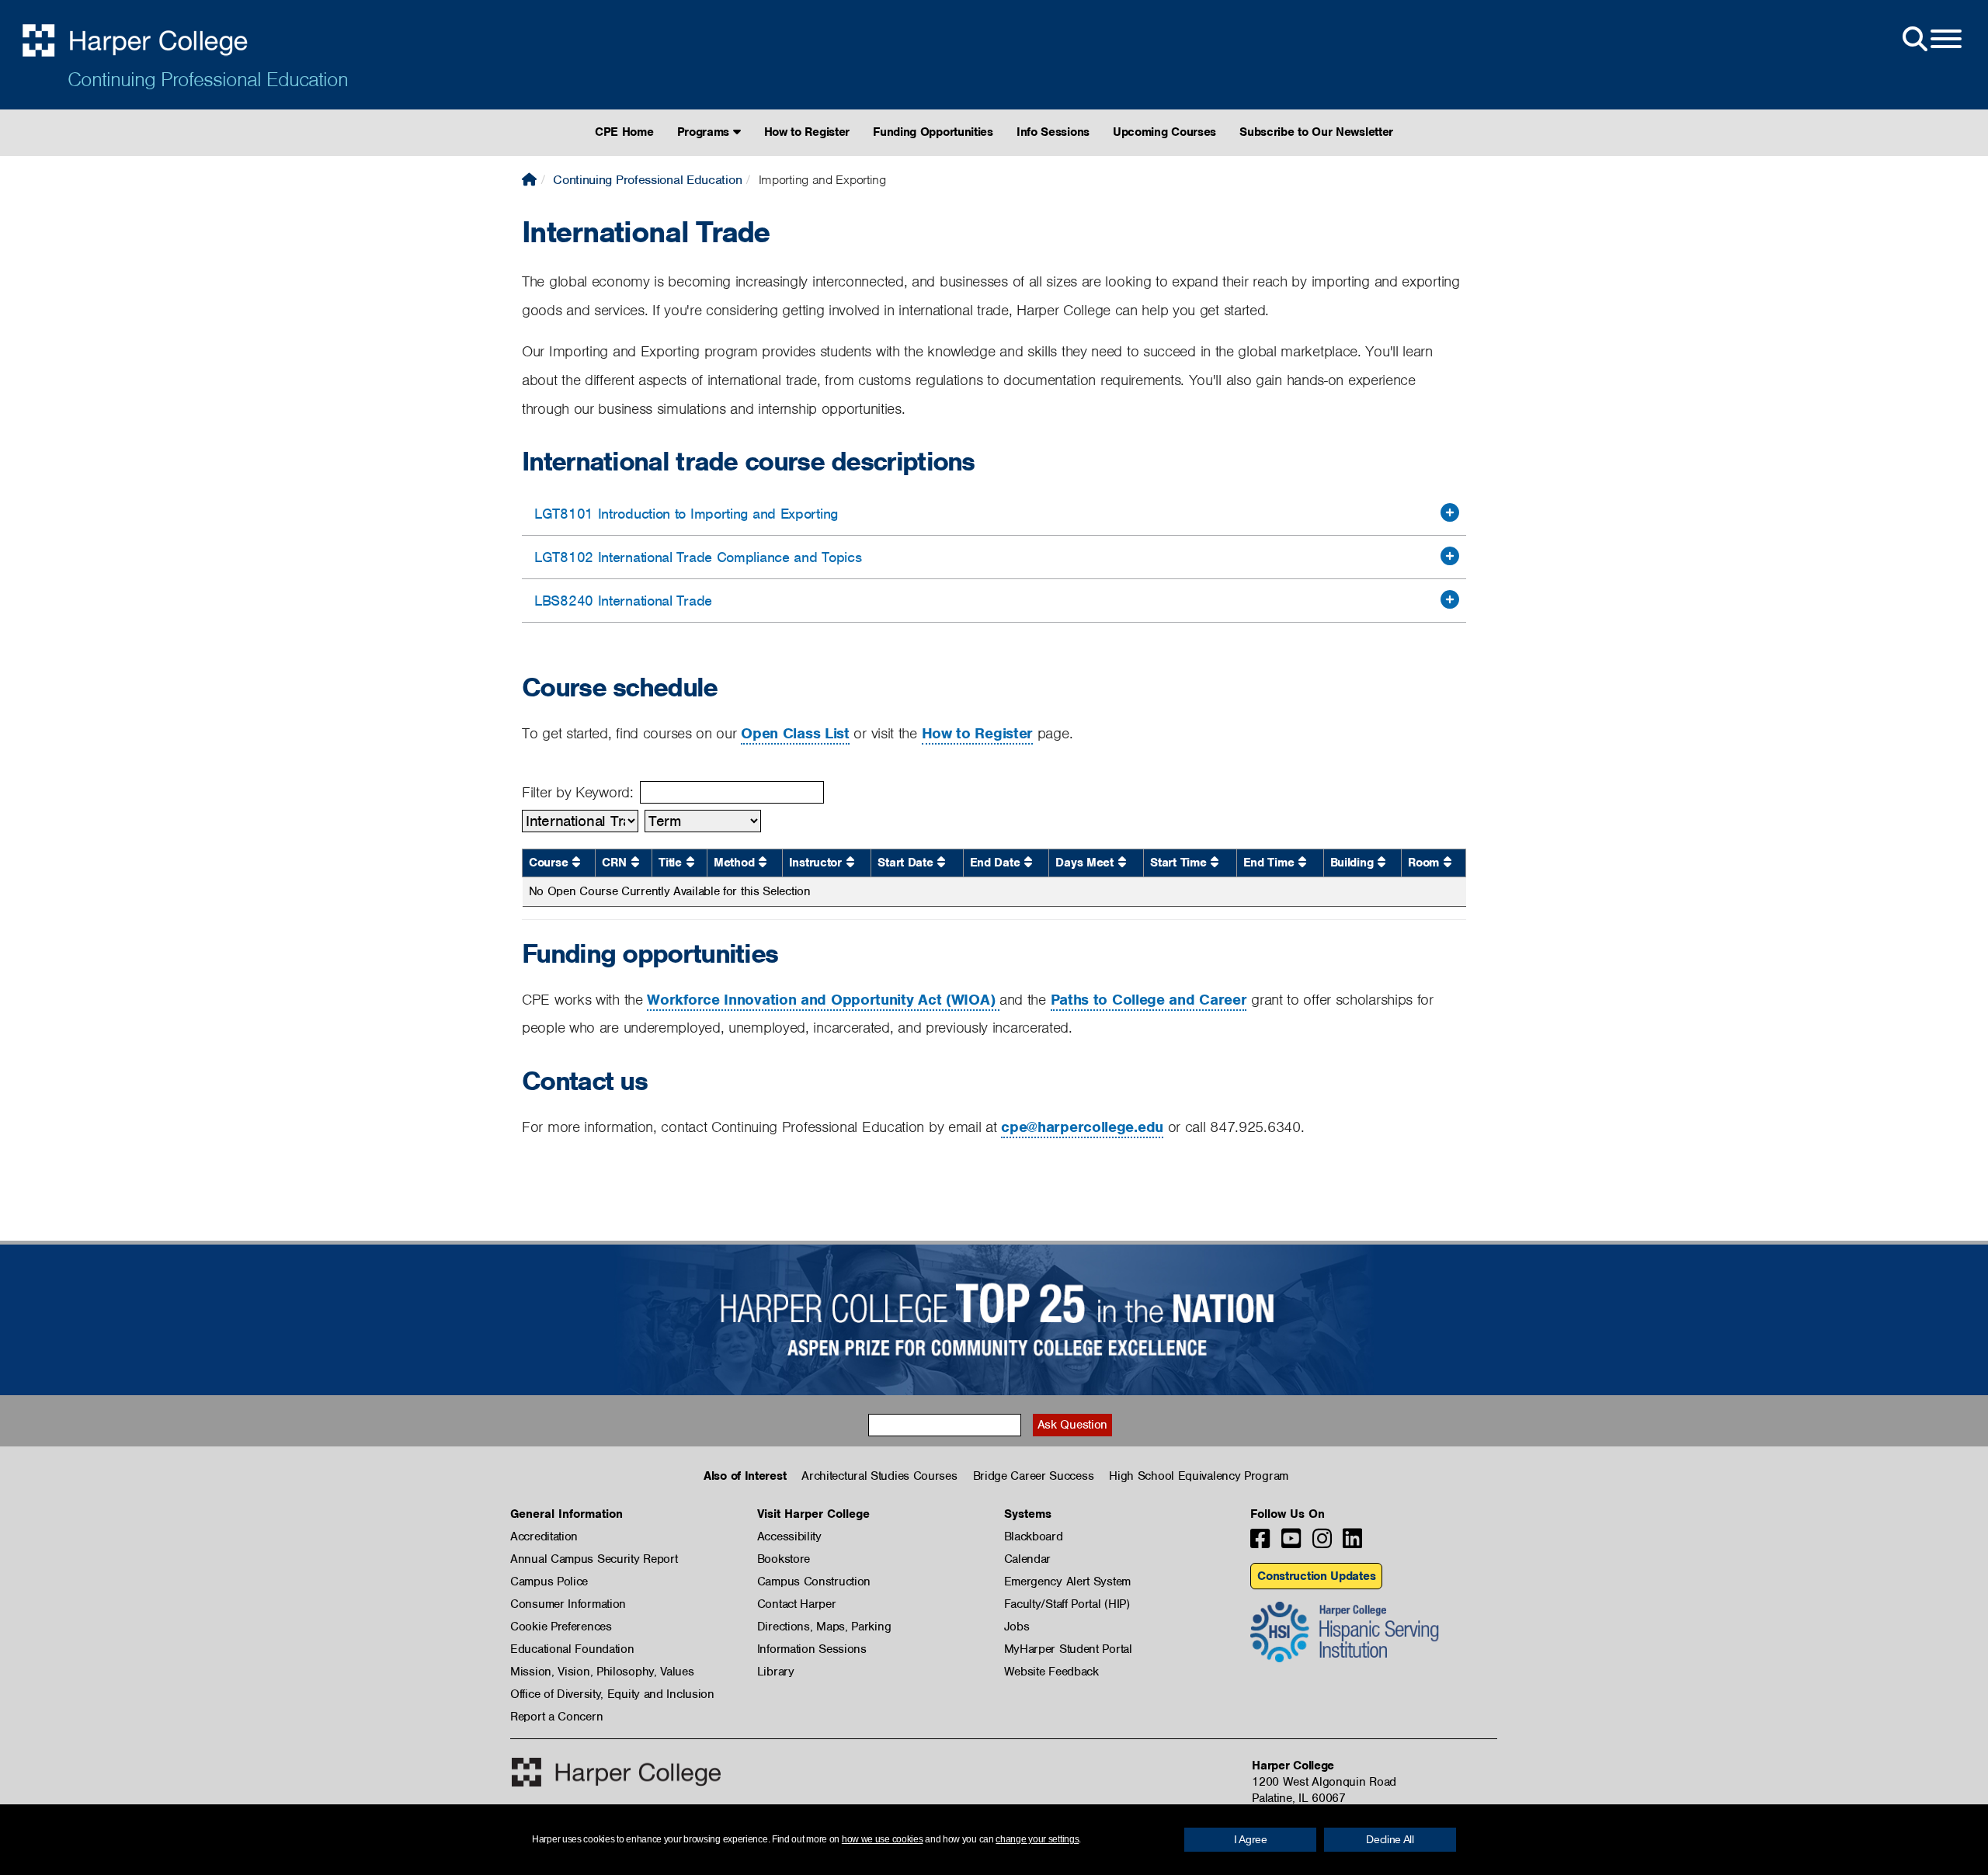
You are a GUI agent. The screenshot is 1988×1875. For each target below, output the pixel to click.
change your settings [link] (1037, 1839)
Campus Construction (814, 1582)
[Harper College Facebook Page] (1260, 1543)
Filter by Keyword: (578, 792)
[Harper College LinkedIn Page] (1352, 1543)
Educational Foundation (572, 1649)
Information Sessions (812, 1649)
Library (776, 1672)
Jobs (1017, 1627)
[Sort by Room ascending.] (1448, 862)
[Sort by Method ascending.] (763, 862)
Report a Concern (556, 1717)
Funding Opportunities (933, 132)
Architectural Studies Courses (879, 1476)
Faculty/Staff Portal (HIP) (1067, 1604)
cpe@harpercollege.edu (1082, 1127)
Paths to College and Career (1149, 1000)
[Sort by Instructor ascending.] (850, 862)
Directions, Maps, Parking (824, 1627)
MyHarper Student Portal (1068, 1649)
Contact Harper (797, 1604)
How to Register (807, 132)
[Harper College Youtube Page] (1291, 1543)
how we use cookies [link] (883, 1839)
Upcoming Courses (1164, 132)
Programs (705, 132)
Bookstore (784, 1559)
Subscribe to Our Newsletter (1316, 132)
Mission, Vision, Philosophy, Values (602, 1672)
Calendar (1028, 1559)
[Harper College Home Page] (529, 180)
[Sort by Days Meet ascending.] (1122, 862)
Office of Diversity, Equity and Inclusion (612, 1694)
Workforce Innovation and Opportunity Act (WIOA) (823, 1000)
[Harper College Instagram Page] (1322, 1543)
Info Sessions (1053, 132)
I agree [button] (1251, 1839)
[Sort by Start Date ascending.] (941, 862)
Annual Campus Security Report (594, 1559)
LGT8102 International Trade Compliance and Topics (698, 557)
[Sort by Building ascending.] (1382, 862)
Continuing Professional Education (208, 79)
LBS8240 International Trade (623, 601)
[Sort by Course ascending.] (576, 862)
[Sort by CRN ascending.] (635, 862)
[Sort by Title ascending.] (690, 862)
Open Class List (795, 733)
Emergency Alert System (1067, 1582)
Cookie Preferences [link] (561, 1627)
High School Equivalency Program (1199, 1476)
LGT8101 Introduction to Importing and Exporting (686, 514)
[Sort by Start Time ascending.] (1215, 862)
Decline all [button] (1390, 1839)
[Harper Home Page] (616, 1772)
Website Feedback (1051, 1672)
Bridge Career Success (1034, 1476)
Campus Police (549, 1582)
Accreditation (544, 1536)
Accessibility (789, 1536)
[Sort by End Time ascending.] (1302, 862)
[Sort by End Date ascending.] (1028, 862)
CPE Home (624, 132)
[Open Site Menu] (1931, 40)
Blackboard (1034, 1536)
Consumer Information (568, 1604)
